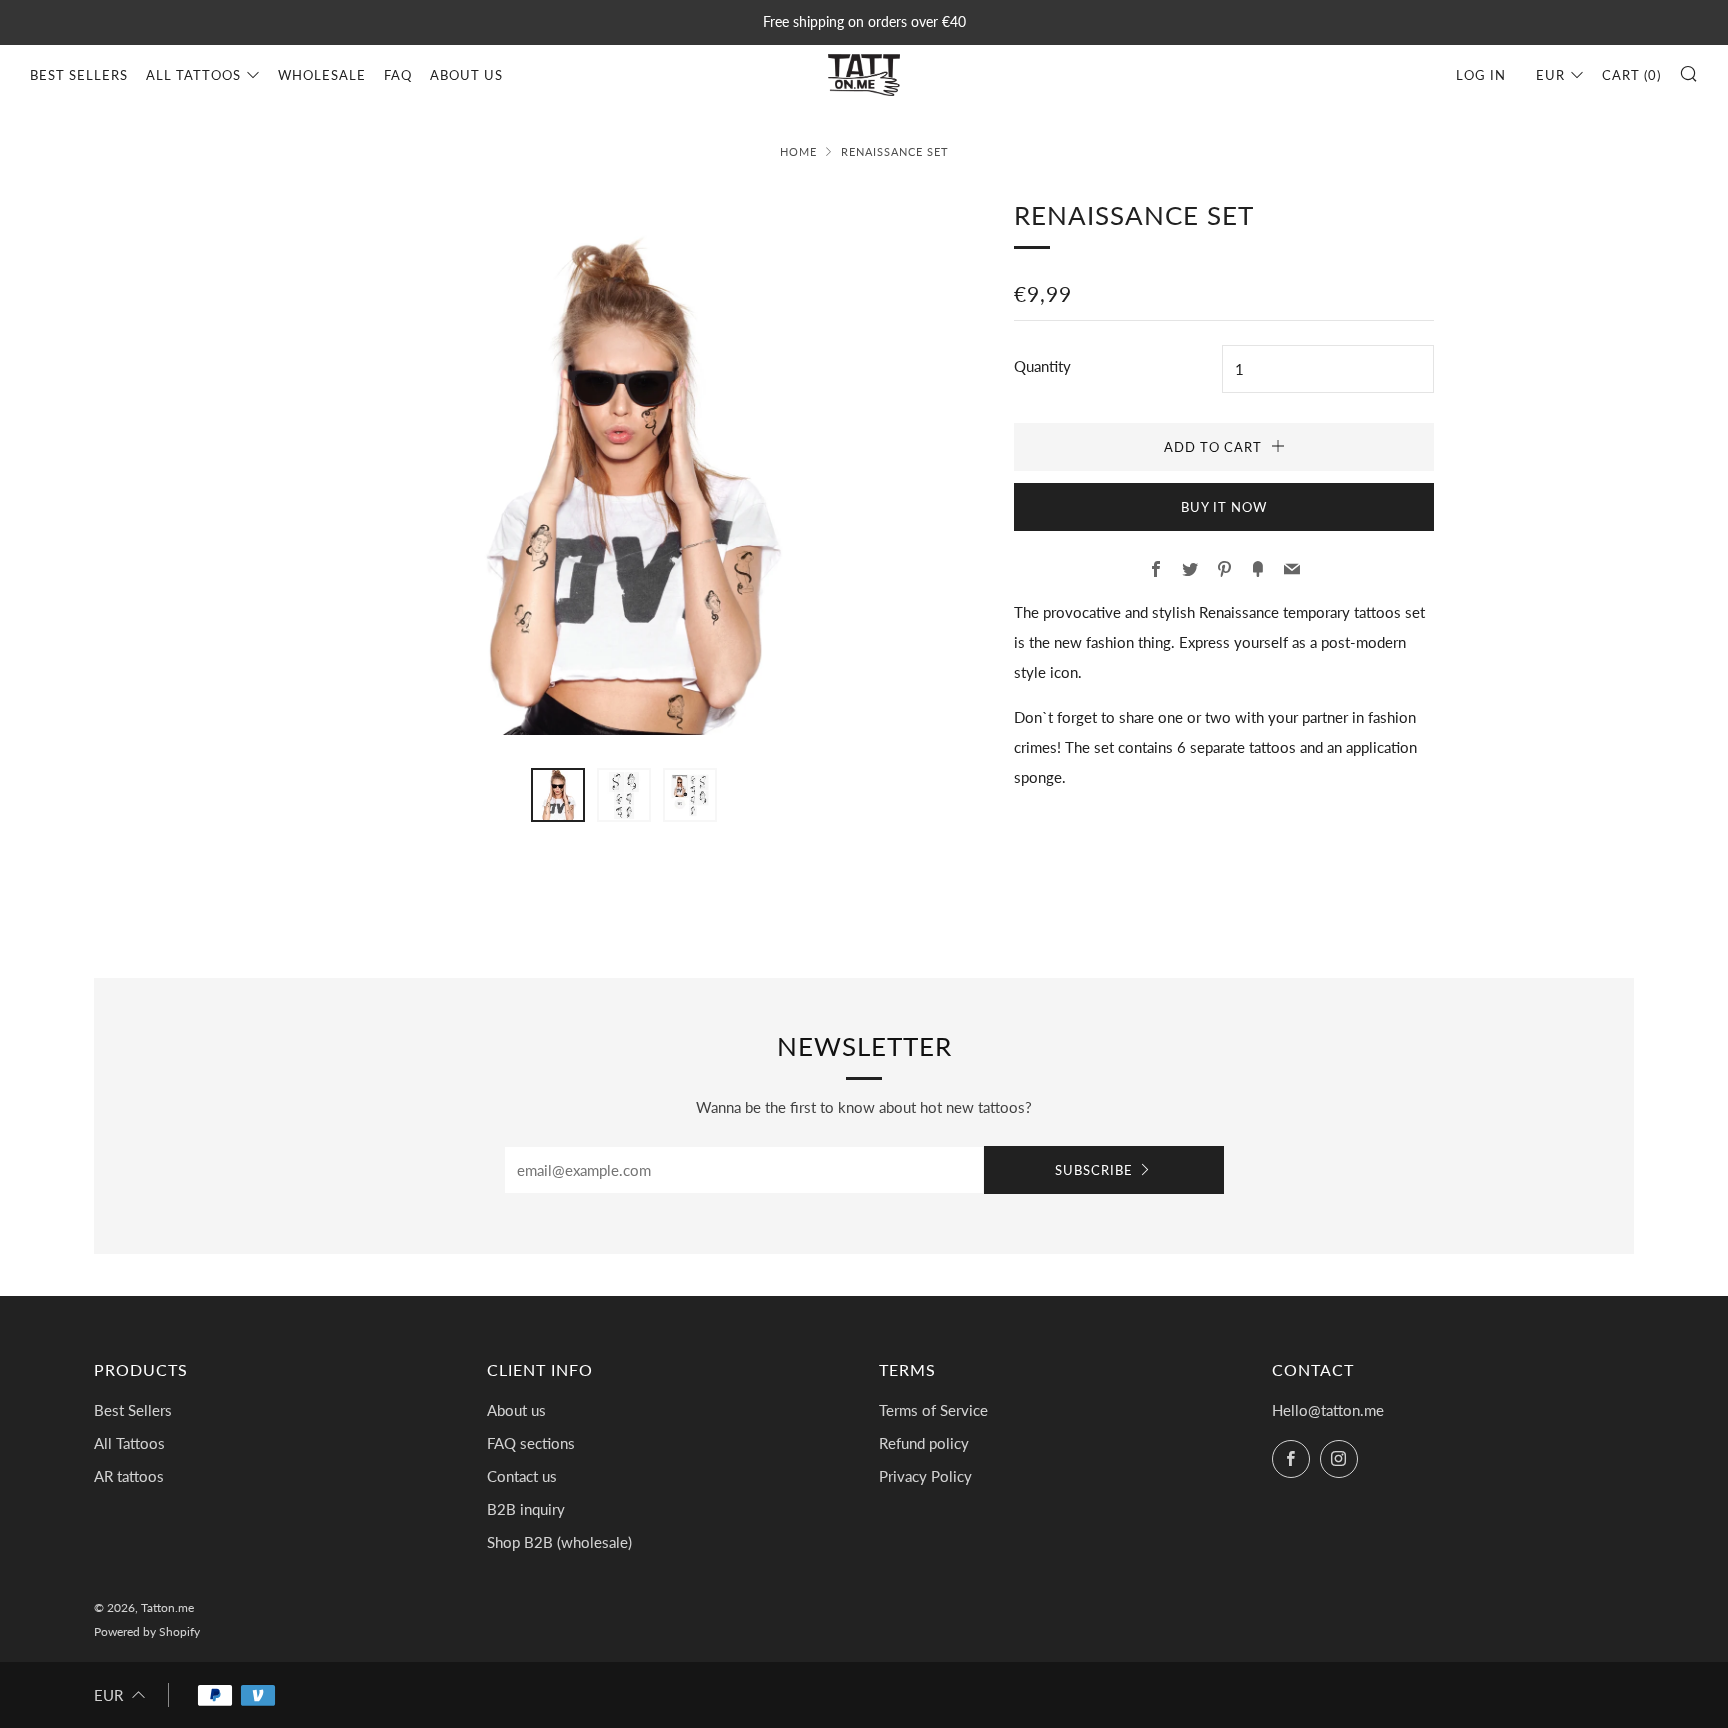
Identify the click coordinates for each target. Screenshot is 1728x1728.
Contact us (522, 1476)
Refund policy (924, 1443)
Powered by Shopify (147, 1631)
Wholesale (322, 75)
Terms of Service (933, 1410)
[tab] (558, 795)
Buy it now (1224, 507)
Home (798, 151)
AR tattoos (129, 1476)
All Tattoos (193, 75)
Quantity (1042, 366)
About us (466, 75)
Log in (1481, 75)
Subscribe (1094, 1170)
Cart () (1631, 75)
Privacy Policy (925, 1476)
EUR (1550, 75)
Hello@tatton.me (1328, 1410)
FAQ (398, 75)
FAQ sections (531, 1443)
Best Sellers (79, 75)
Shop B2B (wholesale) (559, 1542)
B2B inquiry (526, 1509)
